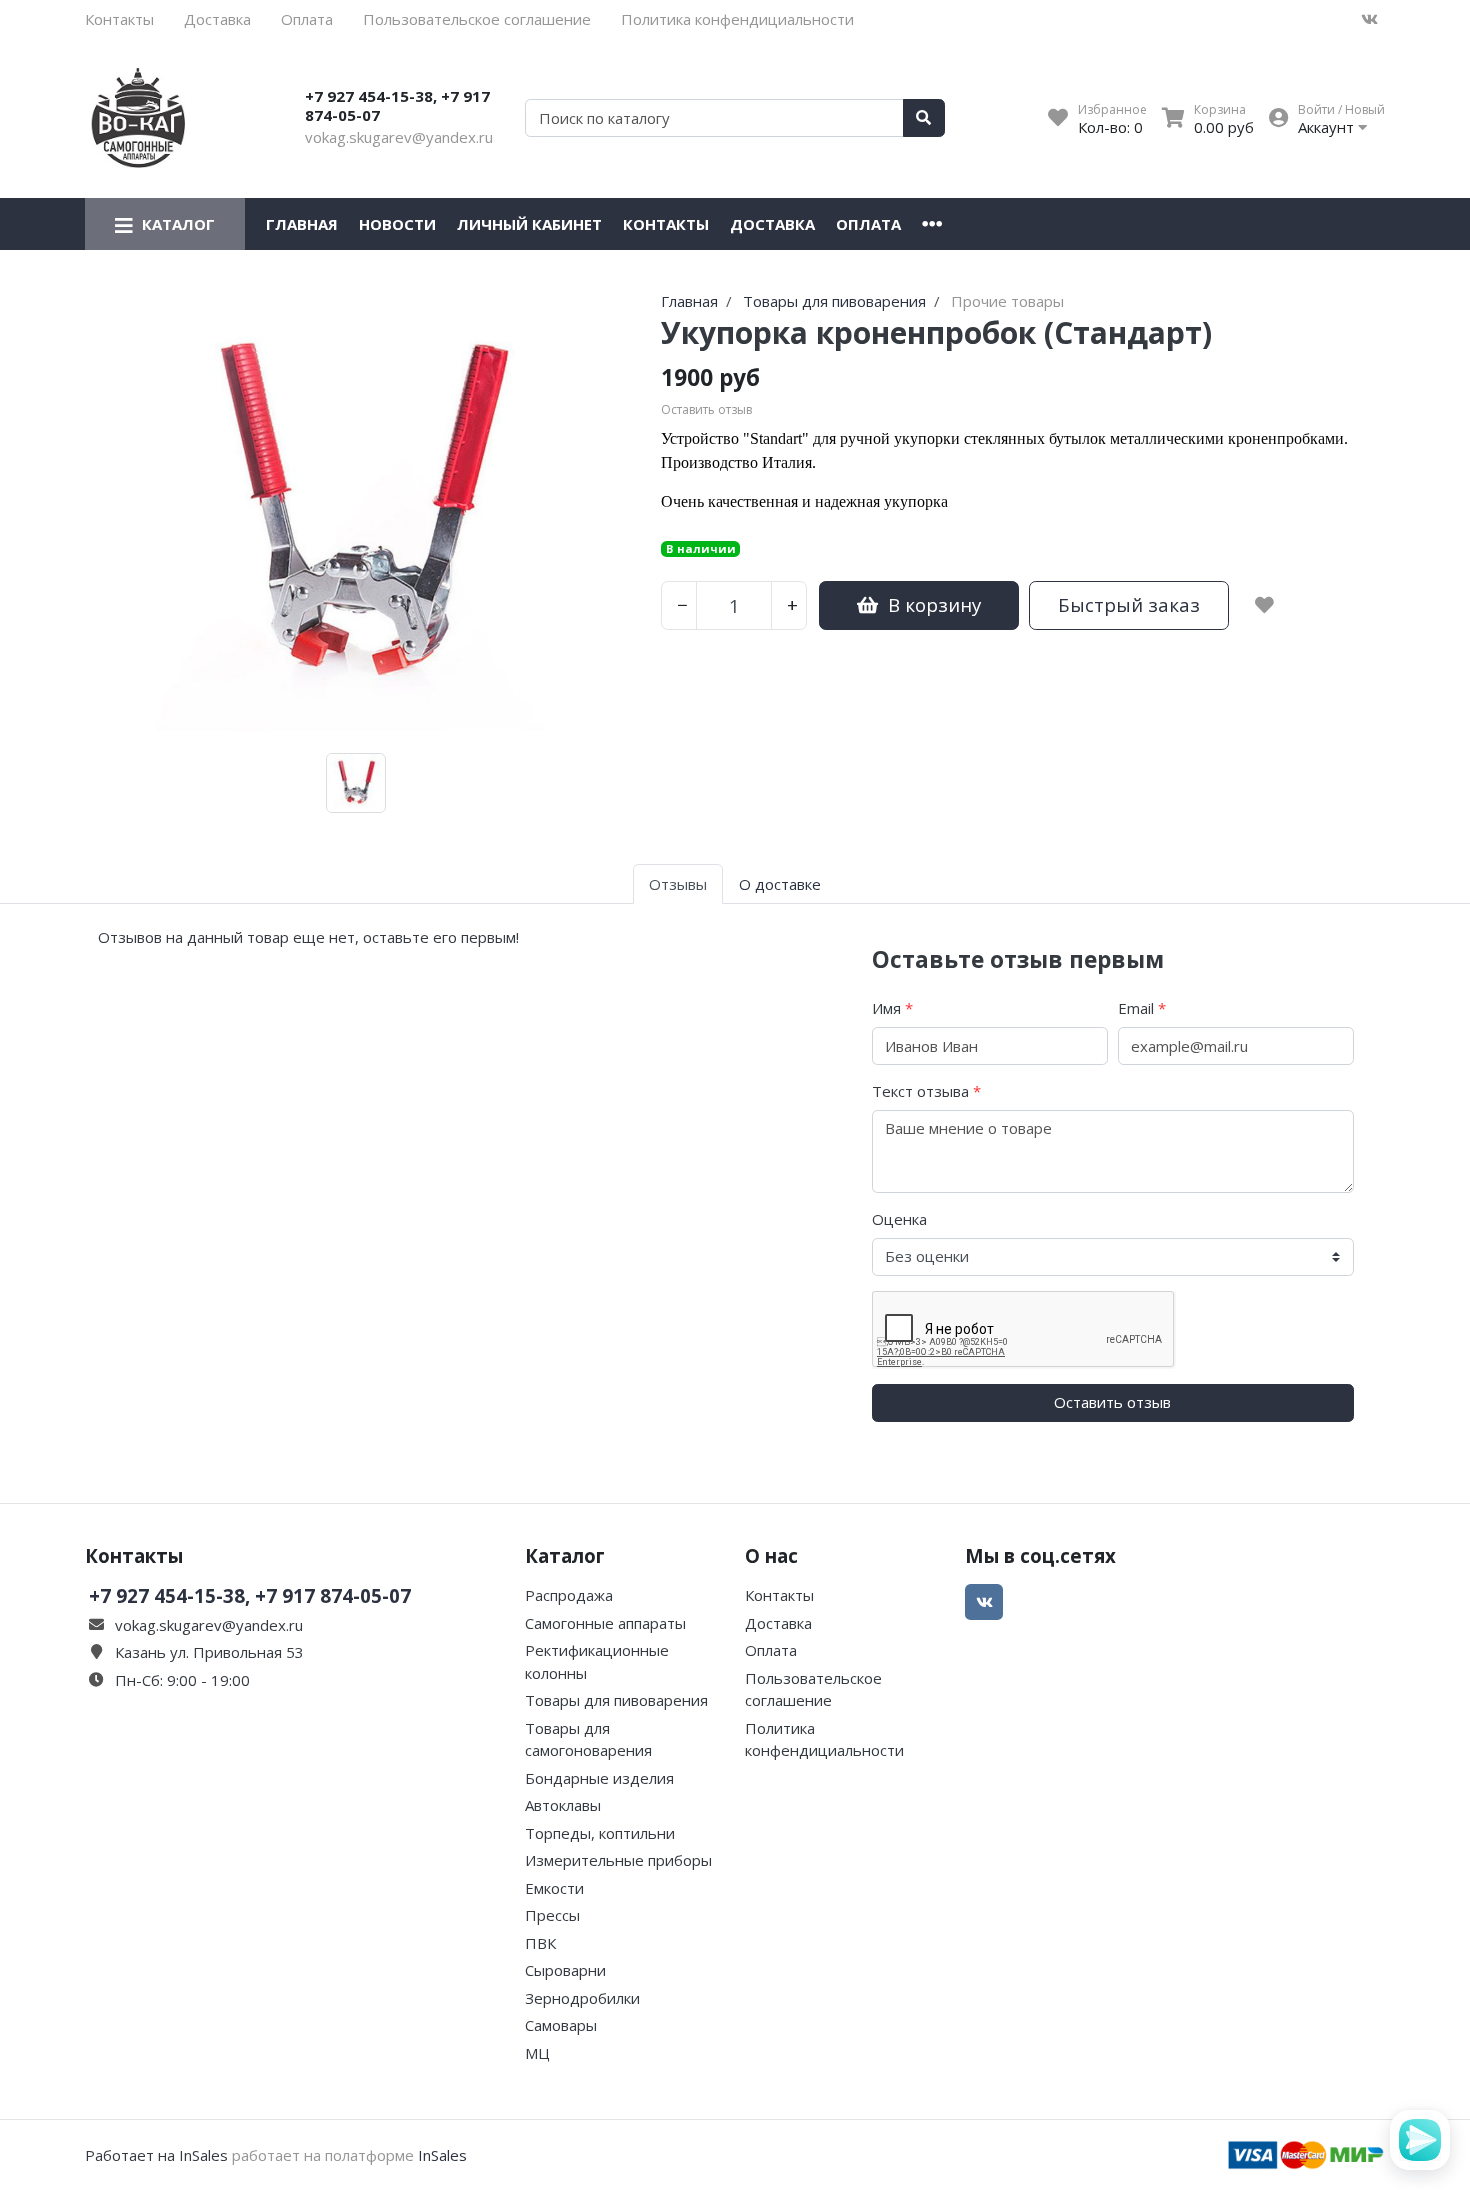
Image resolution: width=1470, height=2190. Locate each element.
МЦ (537, 2053)
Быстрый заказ (1129, 604)
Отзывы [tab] (678, 884)
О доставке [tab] (780, 884)
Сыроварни (565, 1970)
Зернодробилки (582, 1998)
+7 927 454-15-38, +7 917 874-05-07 (397, 106)
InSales (442, 2155)
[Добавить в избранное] (1264, 605)
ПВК (540, 1943)
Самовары (561, 2025)
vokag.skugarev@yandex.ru (399, 137)
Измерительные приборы (618, 1860)
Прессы (552, 1915)
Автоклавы (563, 1805)
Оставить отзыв (1112, 1402)
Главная (302, 224)
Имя (892, 1008)
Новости (397, 224)
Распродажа (569, 1595)
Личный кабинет (529, 224)
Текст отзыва (926, 1091)
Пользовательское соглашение (477, 19)
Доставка (217, 19)
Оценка (899, 1219)
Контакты (119, 19)
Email (1142, 1008)
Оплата (307, 19)
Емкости (554, 1888)
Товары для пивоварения (616, 1700)
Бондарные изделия (599, 1778)
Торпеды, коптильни (600, 1833)
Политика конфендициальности (737, 19)
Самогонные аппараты (605, 1623)
